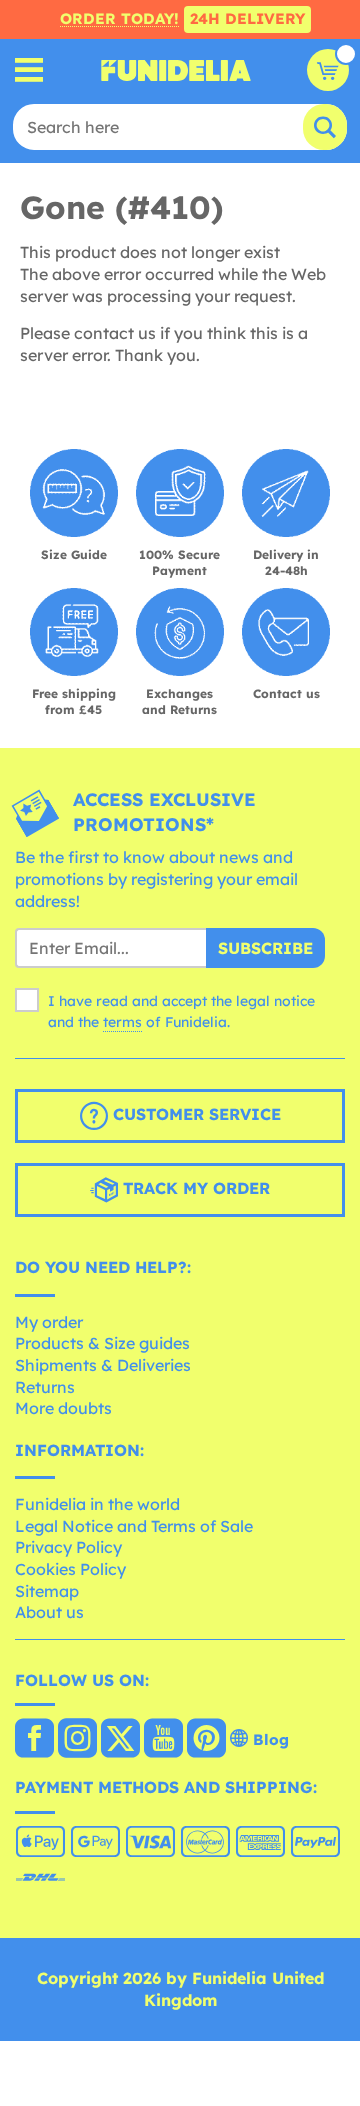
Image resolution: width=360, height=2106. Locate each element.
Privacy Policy (68, 1547)
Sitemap (47, 1591)
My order (49, 1322)
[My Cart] (328, 70)
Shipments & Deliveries (103, 1365)
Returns (45, 1387)
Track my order (194, 1188)
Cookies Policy (70, 1569)
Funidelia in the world (97, 1504)
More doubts (63, 1408)
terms (122, 1022)
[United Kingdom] (34, 1740)
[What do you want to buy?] (29, 70)
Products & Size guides (102, 1343)
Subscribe (265, 948)
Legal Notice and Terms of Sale (134, 1526)
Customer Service (194, 1114)
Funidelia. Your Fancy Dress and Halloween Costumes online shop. (176, 70)
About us (49, 1612)
